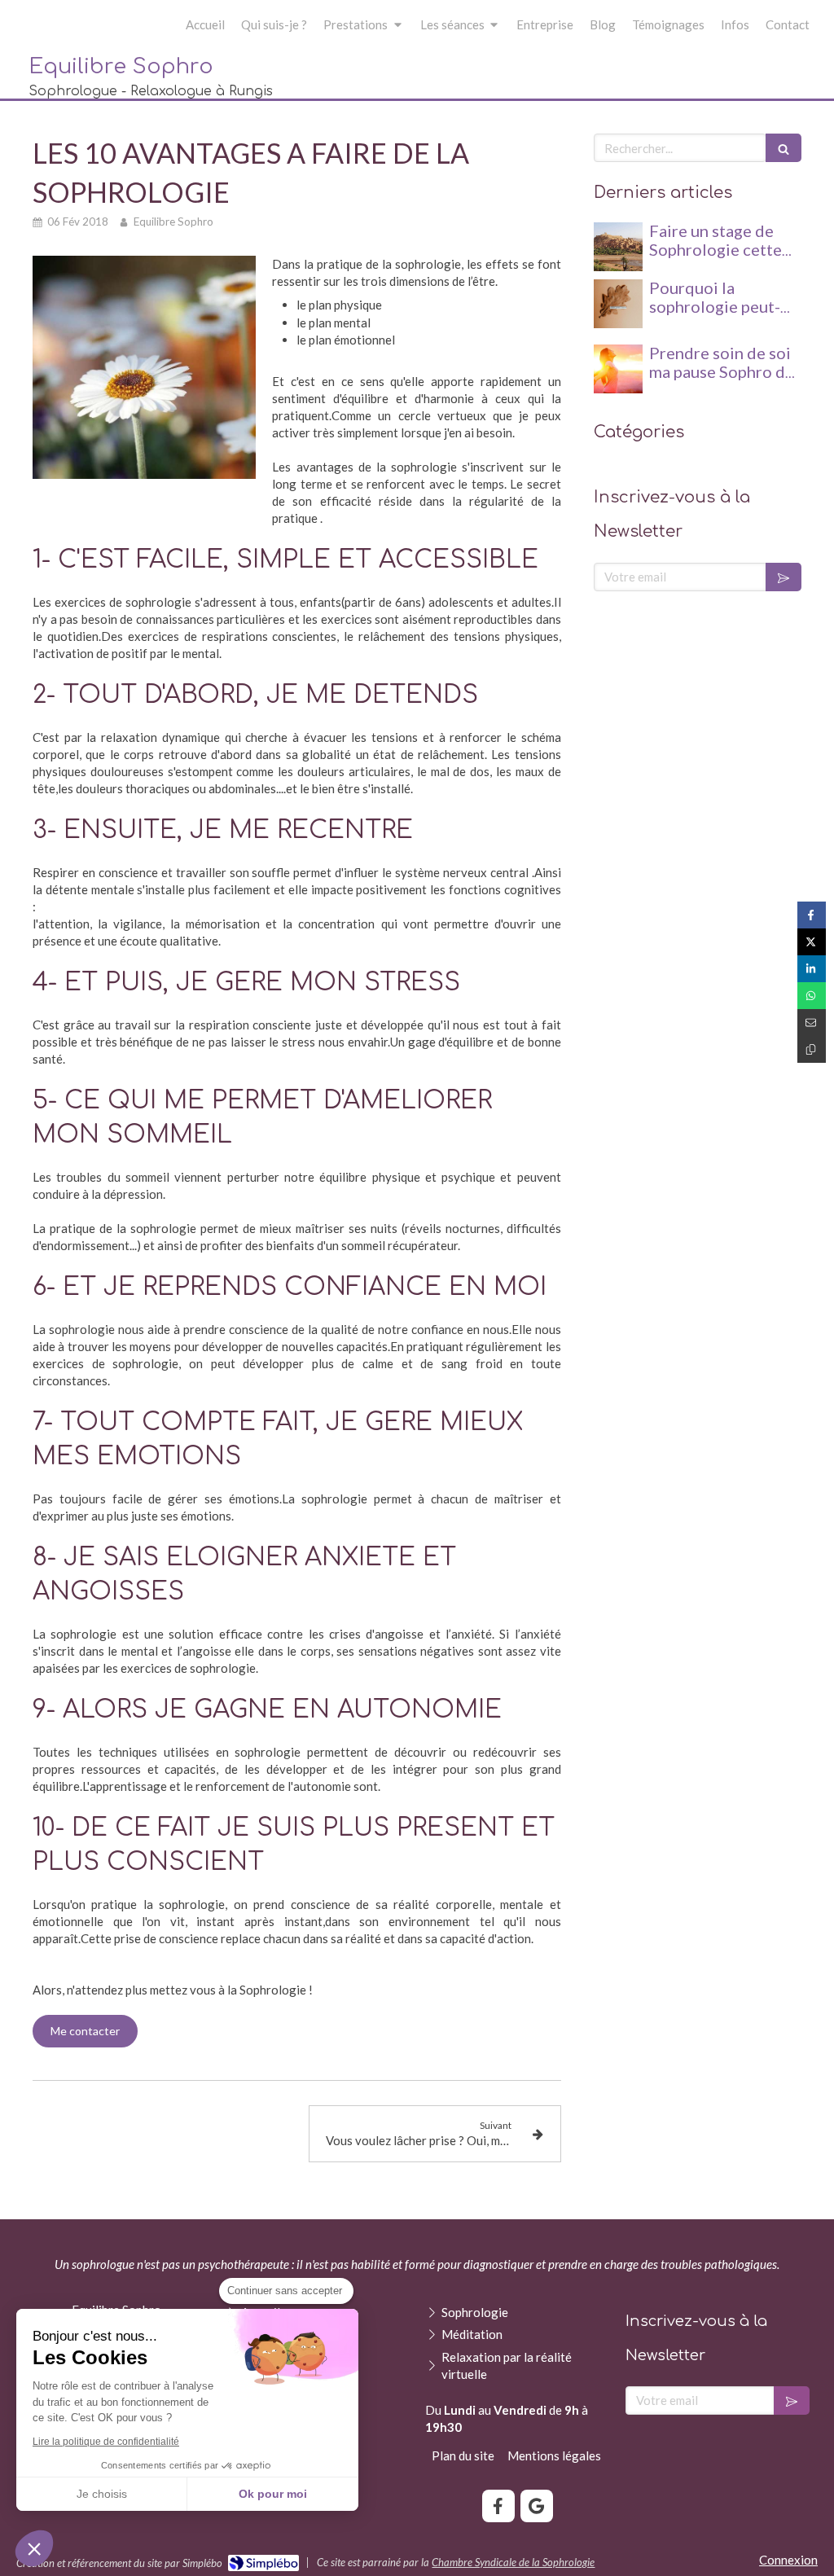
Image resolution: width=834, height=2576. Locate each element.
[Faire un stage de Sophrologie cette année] (618, 247)
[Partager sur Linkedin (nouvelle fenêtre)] (812, 969)
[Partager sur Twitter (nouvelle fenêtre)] (812, 942)
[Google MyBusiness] (537, 2506)
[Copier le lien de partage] (812, 1049)
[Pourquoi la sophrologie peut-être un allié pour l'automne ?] (618, 304)
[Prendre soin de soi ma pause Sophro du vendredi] (618, 369)
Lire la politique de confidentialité (106, 2442)
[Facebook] (498, 2506)
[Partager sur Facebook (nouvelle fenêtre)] (812, 915)
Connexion (788, 2560)
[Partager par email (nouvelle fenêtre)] (812, 1023)
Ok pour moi (273, 2494)
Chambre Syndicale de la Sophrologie (513, 2562)
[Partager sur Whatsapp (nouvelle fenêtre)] (812, 996)
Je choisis (102, 2494)
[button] (34, 2548)
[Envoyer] (784, 577)
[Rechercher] (784, 148)
